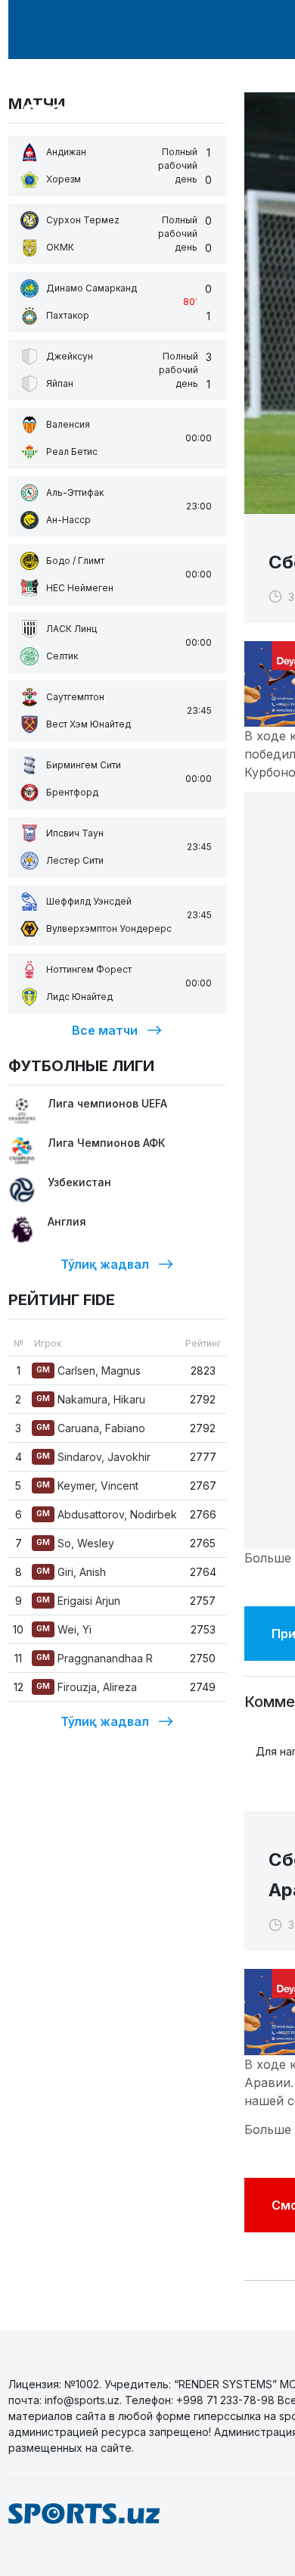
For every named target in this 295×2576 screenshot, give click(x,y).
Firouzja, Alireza (87, 1687)
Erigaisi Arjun (78, 1601)
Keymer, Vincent (87, 1486)
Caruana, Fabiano (91, 1428)
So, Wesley (75, 1543)
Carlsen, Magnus (88, 1371)
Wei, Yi (64, 1629)
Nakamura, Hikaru (91, 1399)
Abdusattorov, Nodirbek (107, 1514)
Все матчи (105, 1030)
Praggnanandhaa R (95, 1658)
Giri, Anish (71, 1572)
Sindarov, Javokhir (93, 1457)
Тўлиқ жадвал (105, 1264)
